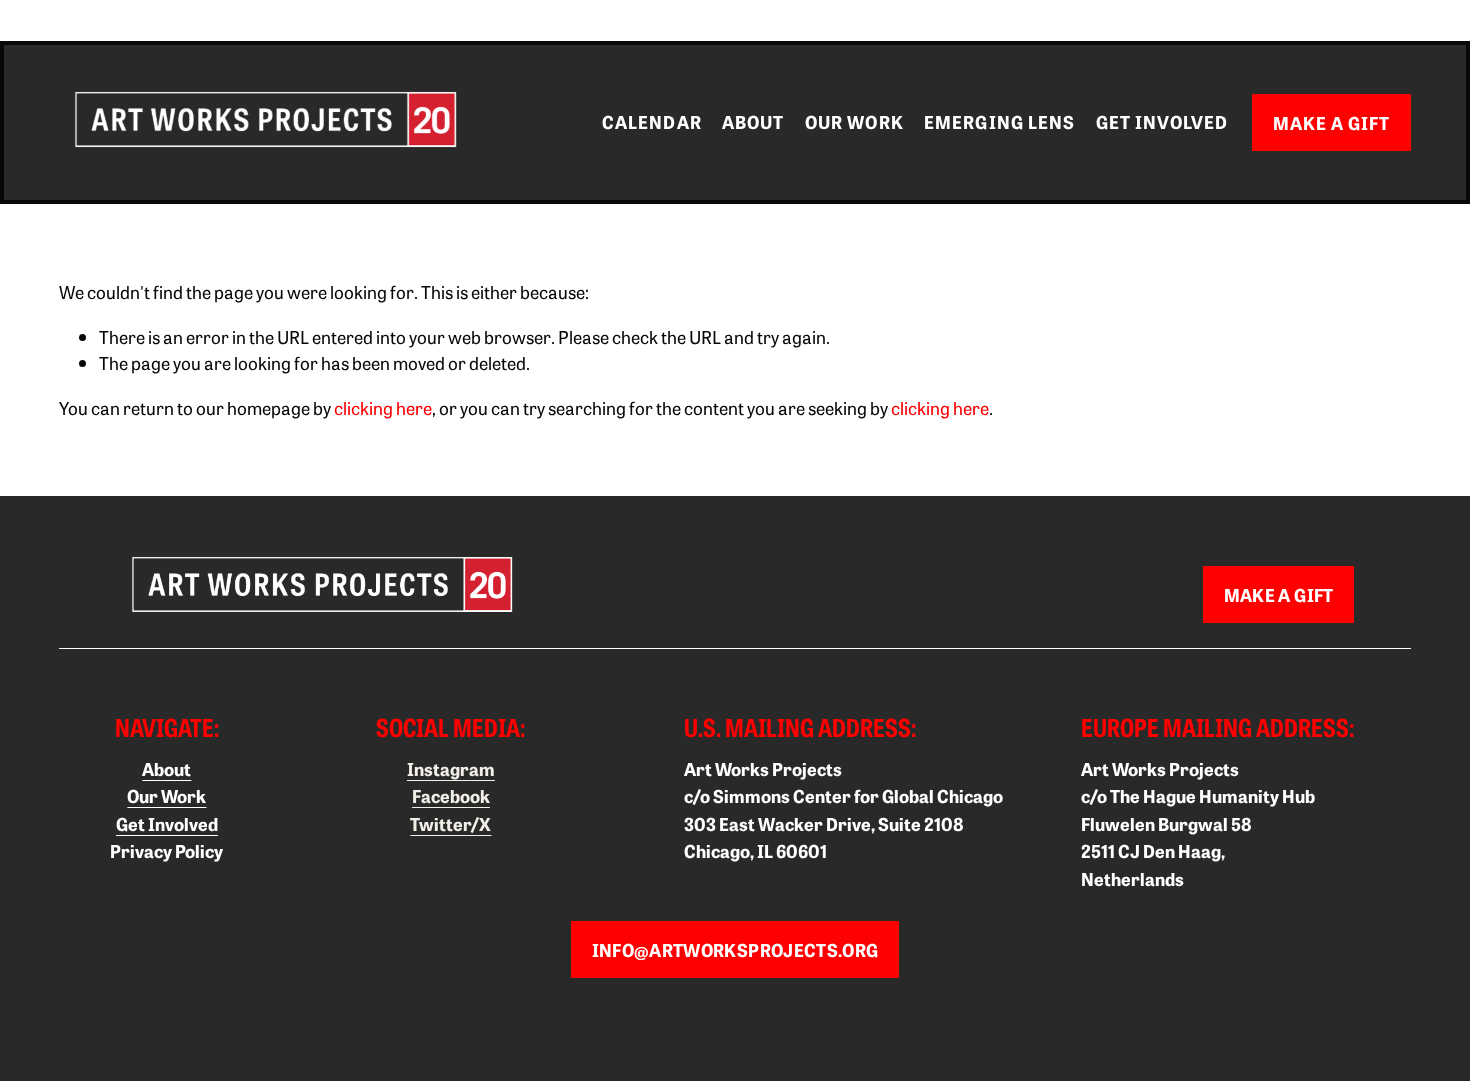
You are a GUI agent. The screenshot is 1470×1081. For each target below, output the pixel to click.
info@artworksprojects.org (735, 949)
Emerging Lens (999, 121)
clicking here (383, 407)
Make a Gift (1332, 122)
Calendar (652, 121)
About (753, 121)
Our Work (854, 121)
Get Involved (1162, 121)
